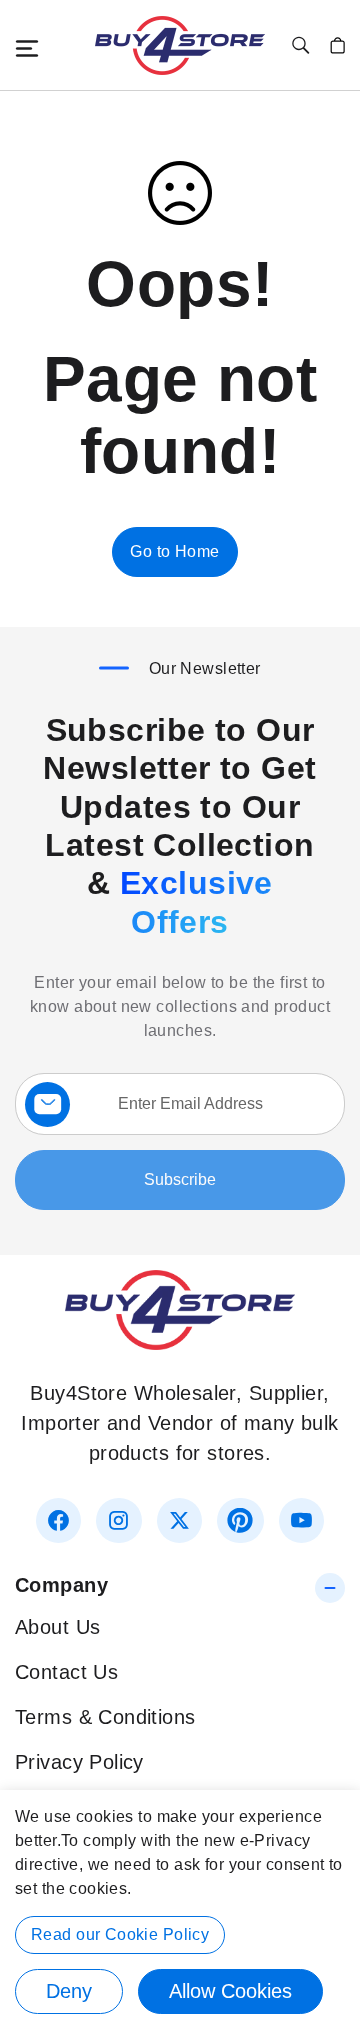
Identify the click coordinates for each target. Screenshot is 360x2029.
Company (61, 1585)
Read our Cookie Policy (120, 1934)
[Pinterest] (240, 1520)
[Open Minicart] (337, 45)
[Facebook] (58, 1520)
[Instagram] (118, 1520)
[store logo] (180, 45)
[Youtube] (301, 1520)
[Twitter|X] (179, 1520)
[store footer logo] (180, 1343)
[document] (180, 1909)
